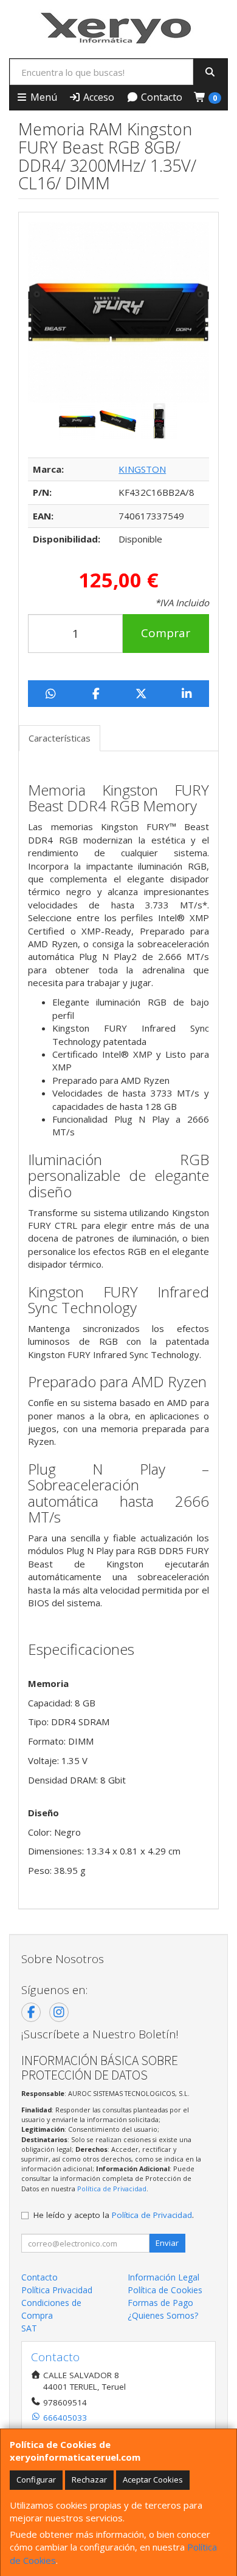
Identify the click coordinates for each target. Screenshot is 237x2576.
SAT (29, 2328)
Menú (43, 97)
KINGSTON (142, 469)
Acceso (98, 97)
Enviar (167, 2243)
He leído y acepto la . (114, 2215)
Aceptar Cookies (153, 2480)
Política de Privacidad (112, 2189)
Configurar (36, 2480)
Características (60, 738)
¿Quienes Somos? (163, 2315)
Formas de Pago (160, 2303)
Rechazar (89, 2480)
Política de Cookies (165, 2290)
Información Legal (163, 2277)
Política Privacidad (57, 2290)
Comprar (166, 633)
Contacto (160, 97)
